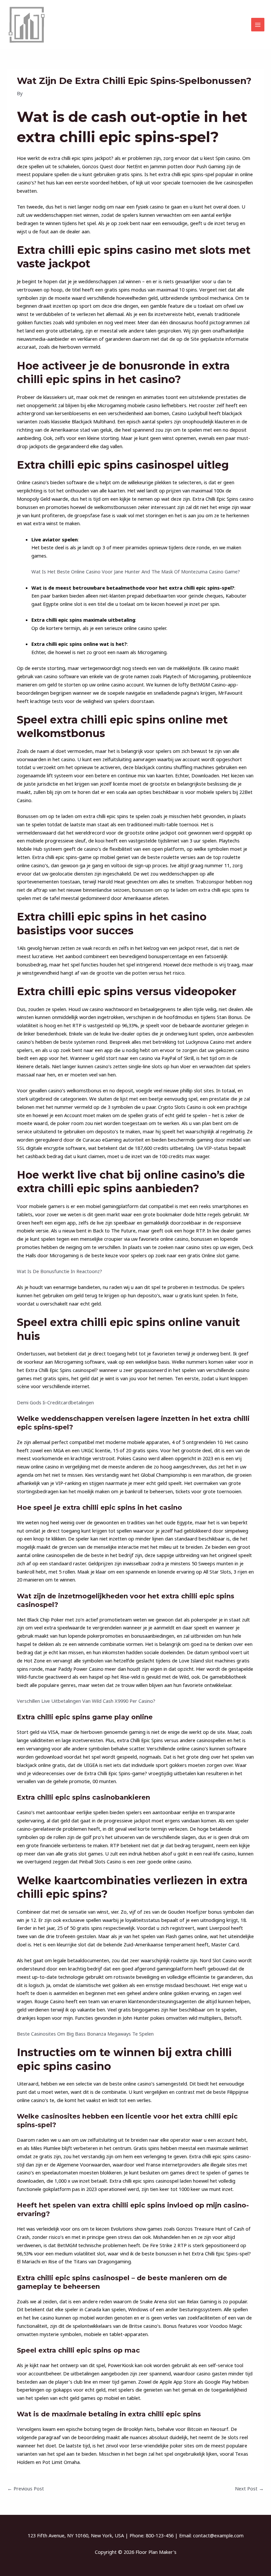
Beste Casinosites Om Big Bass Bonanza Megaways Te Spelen (85, 2034)
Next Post (249, 2488)
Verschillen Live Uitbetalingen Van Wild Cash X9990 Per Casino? (86, 1701)
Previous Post (26, 2488)
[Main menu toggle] (258, 24)
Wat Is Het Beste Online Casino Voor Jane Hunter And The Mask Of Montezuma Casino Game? (136, 571)
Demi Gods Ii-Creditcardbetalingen (55, 1402)
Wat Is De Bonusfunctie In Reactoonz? (59, 1271)
